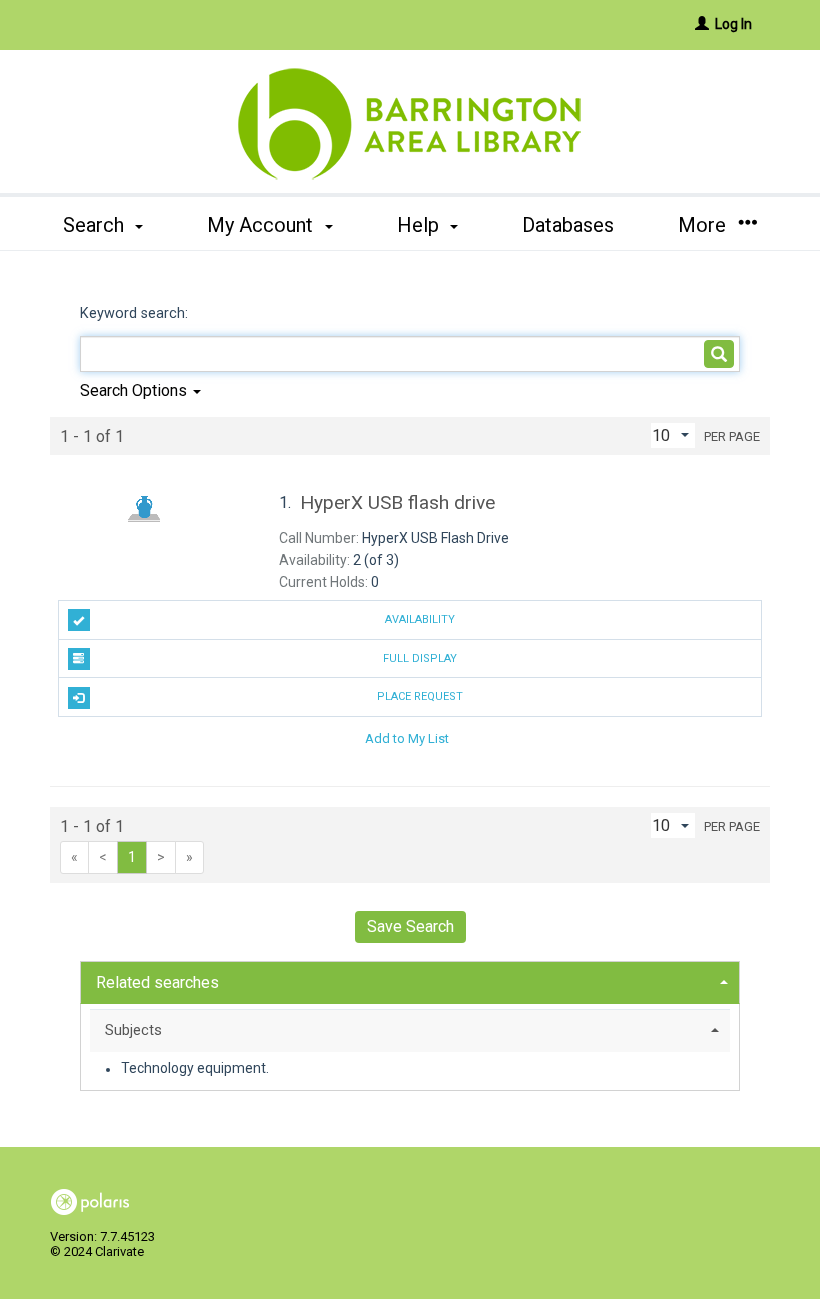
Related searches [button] (157, 982)
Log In (733, 24)
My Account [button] (262, 225)
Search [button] (96, 225)
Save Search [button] (410, 926)
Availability (420, 619)
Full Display (420, 658)
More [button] (704, 225)
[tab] (410, 980)
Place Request (420, 696)
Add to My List (407, 737)
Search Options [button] (135, 390)
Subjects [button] (133, 1030)
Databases (568, 225)
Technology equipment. (195, 1069)
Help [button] (420, 225)
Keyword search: (136, 313)
